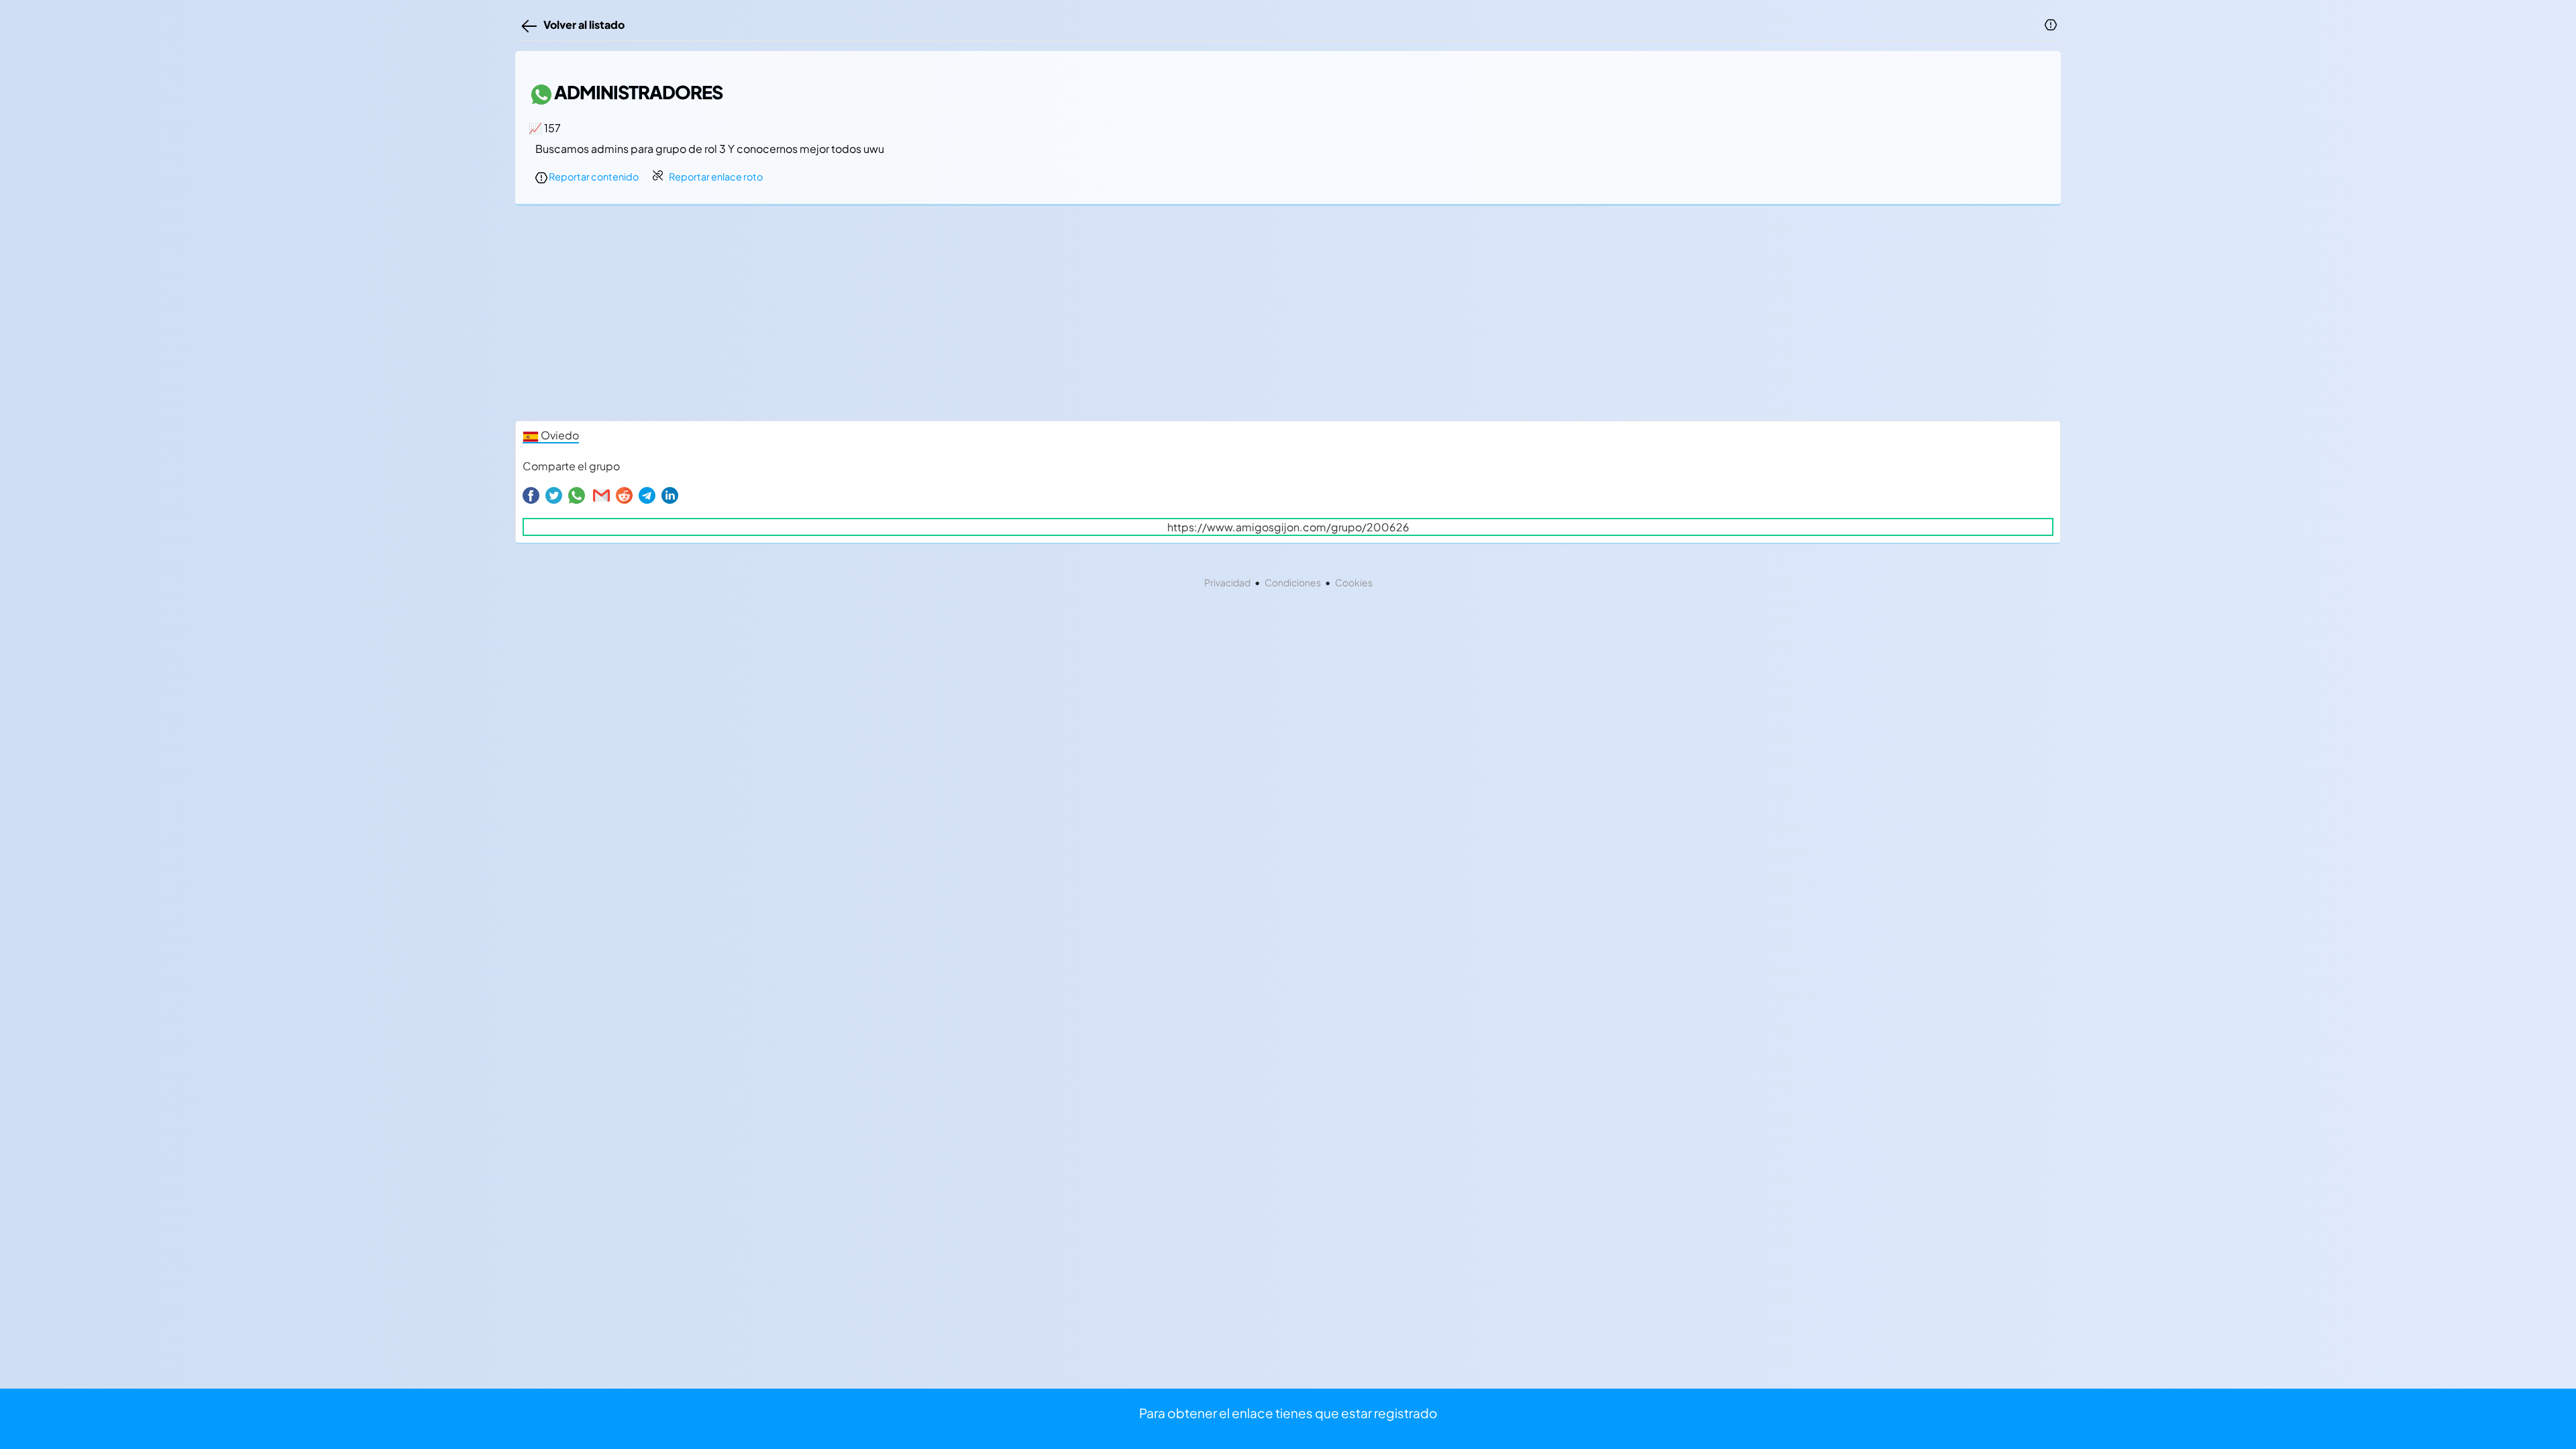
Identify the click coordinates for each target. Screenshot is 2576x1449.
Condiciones (1293, 582)
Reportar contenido (593, 176)
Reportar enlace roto (716, 176)
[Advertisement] (918, 317)
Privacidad (1227, 582)
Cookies (1354, 582)
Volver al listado (582, 24)
